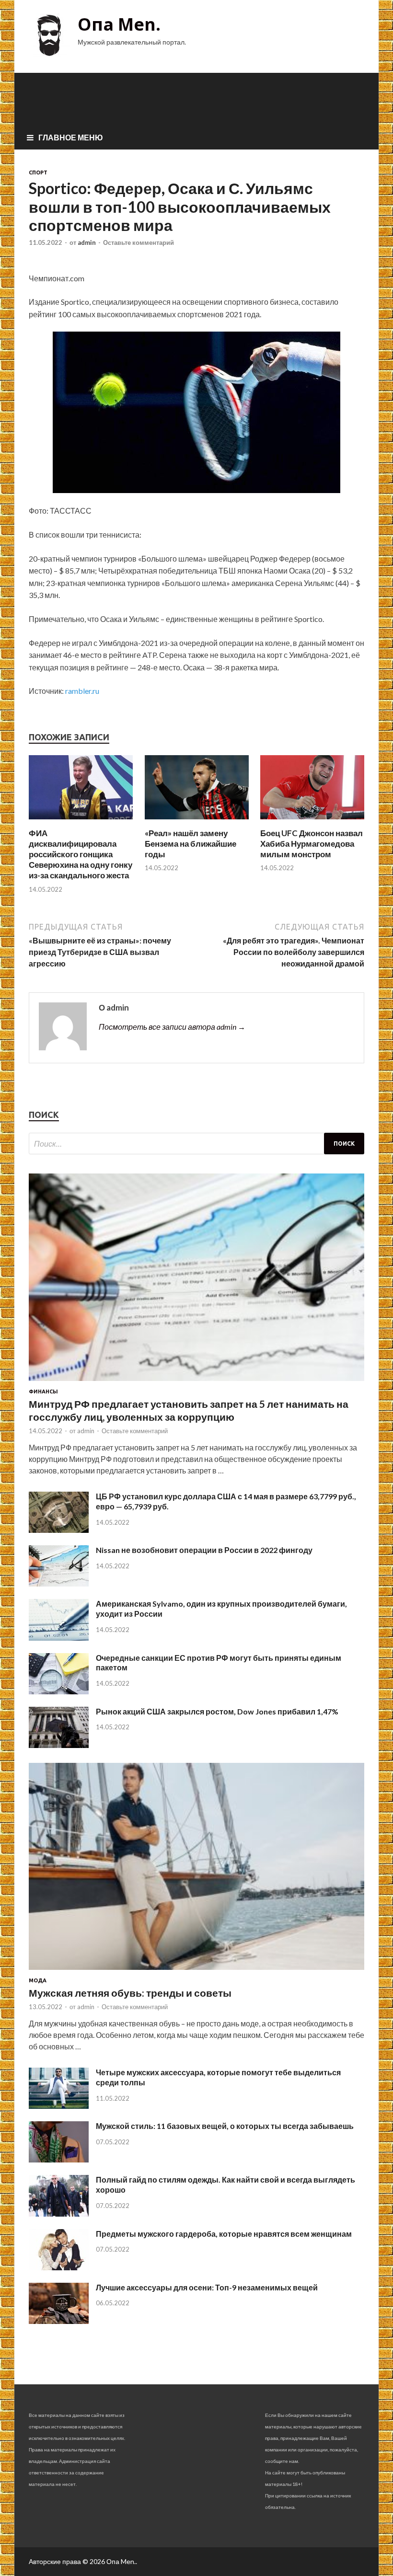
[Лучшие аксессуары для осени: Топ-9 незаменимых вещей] (59, 2321)
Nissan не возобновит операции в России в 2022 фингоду (204, 1550)
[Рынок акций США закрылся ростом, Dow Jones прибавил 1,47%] (59, 1745)
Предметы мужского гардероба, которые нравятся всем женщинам (224, 2234)
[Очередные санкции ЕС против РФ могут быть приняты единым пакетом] (59, 1691)
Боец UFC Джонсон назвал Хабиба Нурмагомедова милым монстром (312, 844)
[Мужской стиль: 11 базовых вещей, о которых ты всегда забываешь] (59, 2159)
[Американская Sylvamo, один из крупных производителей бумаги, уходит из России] (59, 1638)
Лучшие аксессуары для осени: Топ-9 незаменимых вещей (207, 2287)
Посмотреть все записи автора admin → (172, 1027)
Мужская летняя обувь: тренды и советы (130, 1993)
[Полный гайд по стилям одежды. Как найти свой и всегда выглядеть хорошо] (59, 2214)
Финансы (43, 1391)
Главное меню (71, 137)
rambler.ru (82, 691)
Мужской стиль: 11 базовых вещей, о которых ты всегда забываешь (225, 2126)
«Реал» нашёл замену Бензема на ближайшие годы (191, 844)
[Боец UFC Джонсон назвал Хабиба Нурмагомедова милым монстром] (312, 822)
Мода (38, 1980)
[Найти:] (196, 1144)
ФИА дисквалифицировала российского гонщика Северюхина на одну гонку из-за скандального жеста (81, 854)
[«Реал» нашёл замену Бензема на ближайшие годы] (197, 822)
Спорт (38, 172)
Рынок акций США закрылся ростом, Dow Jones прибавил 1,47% (217, 1711)
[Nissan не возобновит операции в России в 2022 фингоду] (59, 1583)
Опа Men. (119, 24)
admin (87, 242)
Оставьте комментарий (139, 242)
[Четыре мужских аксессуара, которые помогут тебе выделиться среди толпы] (59, 2106)
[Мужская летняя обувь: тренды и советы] (196, 1972)
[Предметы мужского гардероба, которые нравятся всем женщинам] (59, 2267)
